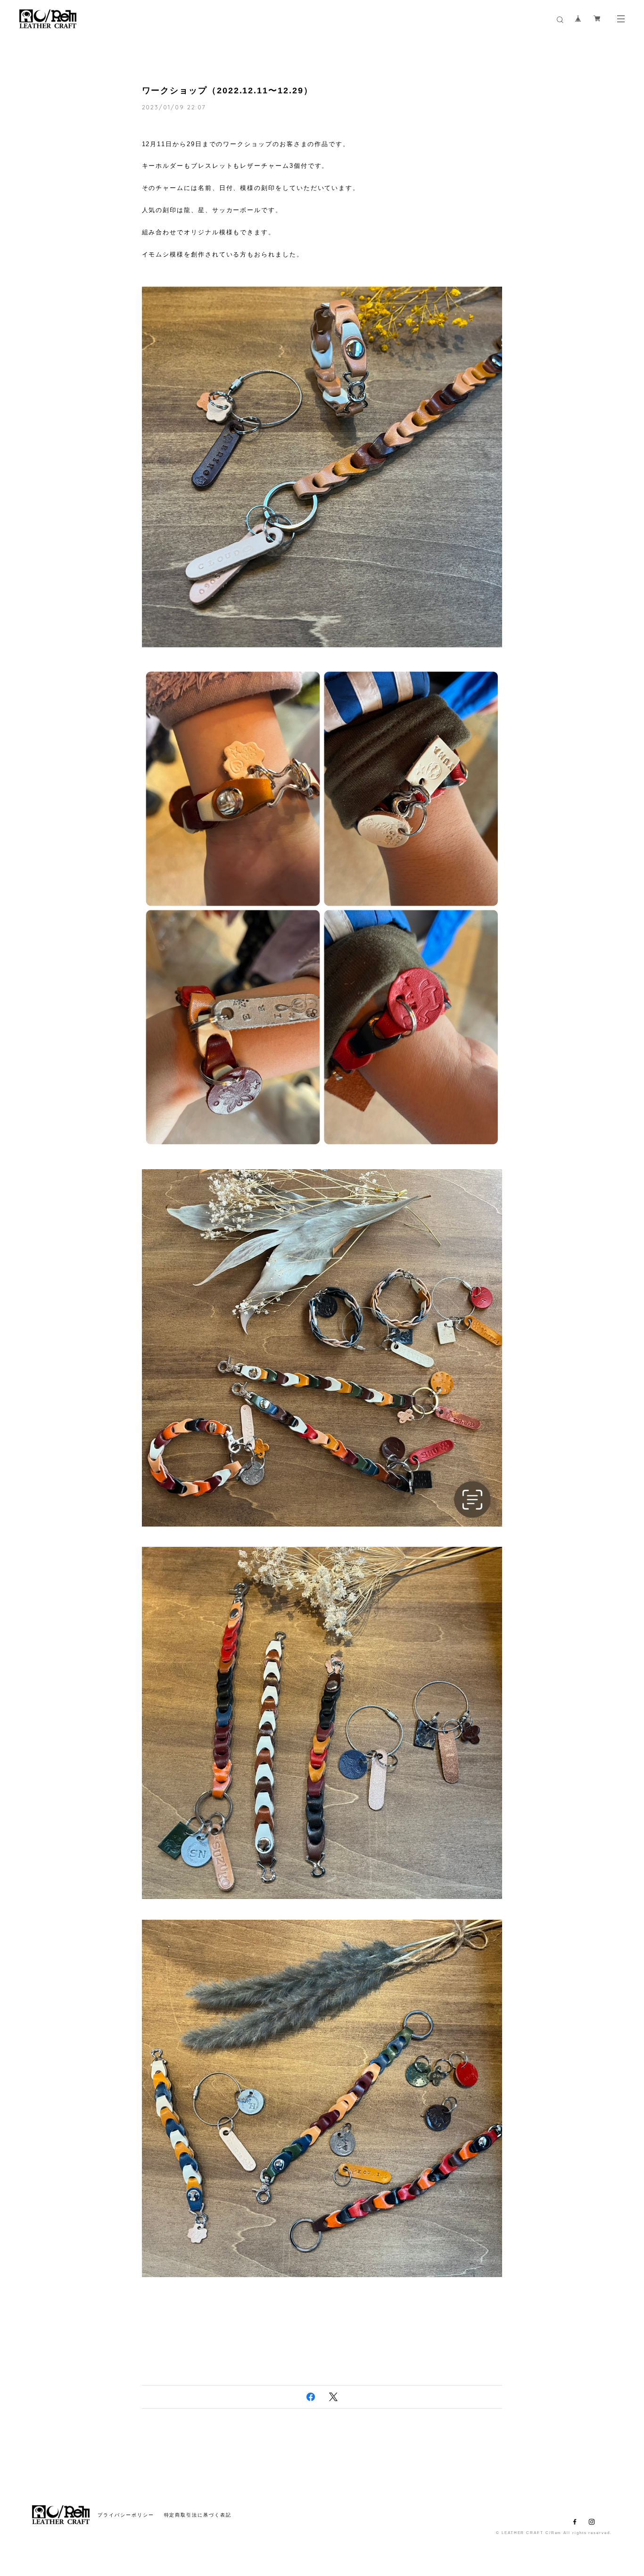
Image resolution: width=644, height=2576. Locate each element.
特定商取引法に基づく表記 (198, 2515)
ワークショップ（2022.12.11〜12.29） (227, 91)
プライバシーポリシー (126, 2515)
